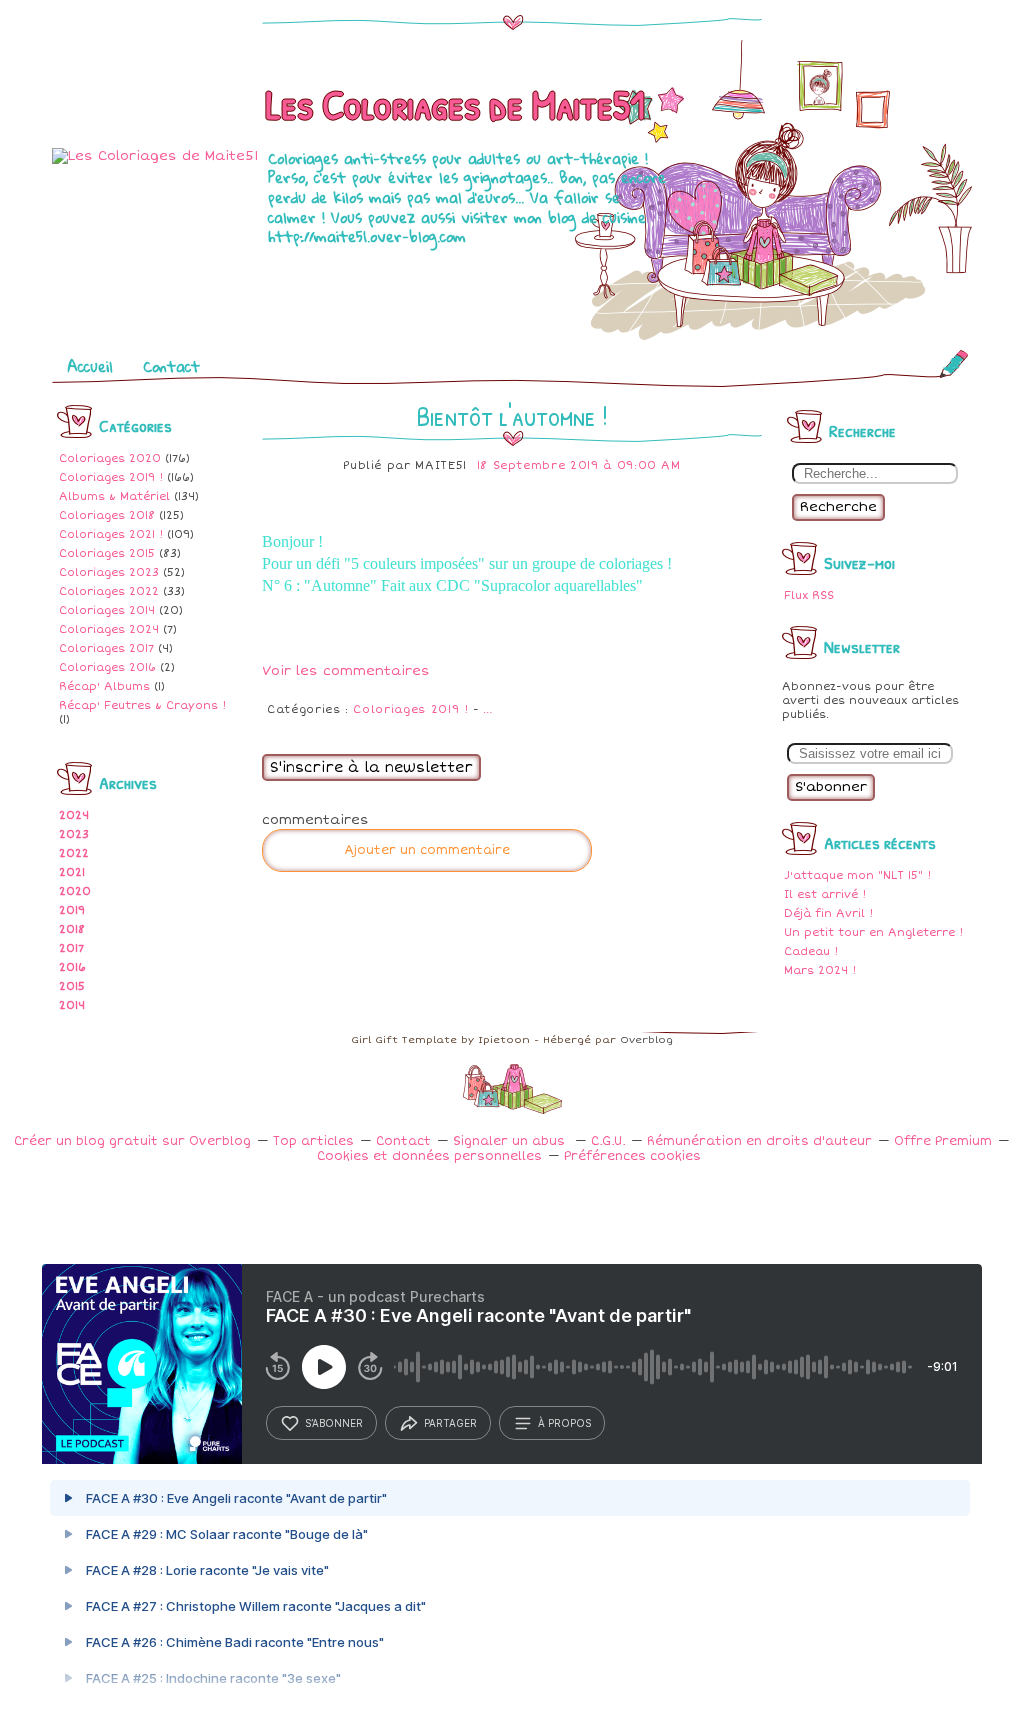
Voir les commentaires (346, 671)
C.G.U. (608, 1141)
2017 (71, 948)
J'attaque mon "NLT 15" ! (857, 875)
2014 (72, 1005)
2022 (74, 853)
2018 (72, 929)
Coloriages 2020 (110, 458)
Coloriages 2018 (107, 515)
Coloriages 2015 (107, 553)
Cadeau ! (811, 951)
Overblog (646, 1040)
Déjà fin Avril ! (828, 913)
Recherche (838, 507)
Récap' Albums (104, 686)
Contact (171, 366)
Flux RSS (809, 595)
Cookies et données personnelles (429, 1156)
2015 (72, 986)
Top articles (313, 1141)
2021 (72, 872)
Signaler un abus (511, 1141)
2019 (72, 910)
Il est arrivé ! (825, 894)
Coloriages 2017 (106, 648)
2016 (72, 967)
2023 (74, 834)
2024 (74, 815)
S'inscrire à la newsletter (371, 767)
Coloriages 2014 (107, 610)
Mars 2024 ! (820, 970)
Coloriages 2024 (109, 629)
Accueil (90, 366)
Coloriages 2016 (107, 667)
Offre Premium (943, 1141)
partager (450, 1423)
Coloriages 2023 (109, 572)
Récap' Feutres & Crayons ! (142, 705)
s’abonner (334, 1423)
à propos (564, 1423)
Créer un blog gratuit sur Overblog (132, 1141)
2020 (75, 891)
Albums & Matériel (114, 496)
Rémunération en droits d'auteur (759, 1141)
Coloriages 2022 (109, 591)
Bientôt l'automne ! (512, 416)
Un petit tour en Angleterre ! (873, 932)
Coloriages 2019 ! (111, 477)
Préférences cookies (632, 1156)
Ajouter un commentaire (427, 850)
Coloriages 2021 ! (111, 534)
